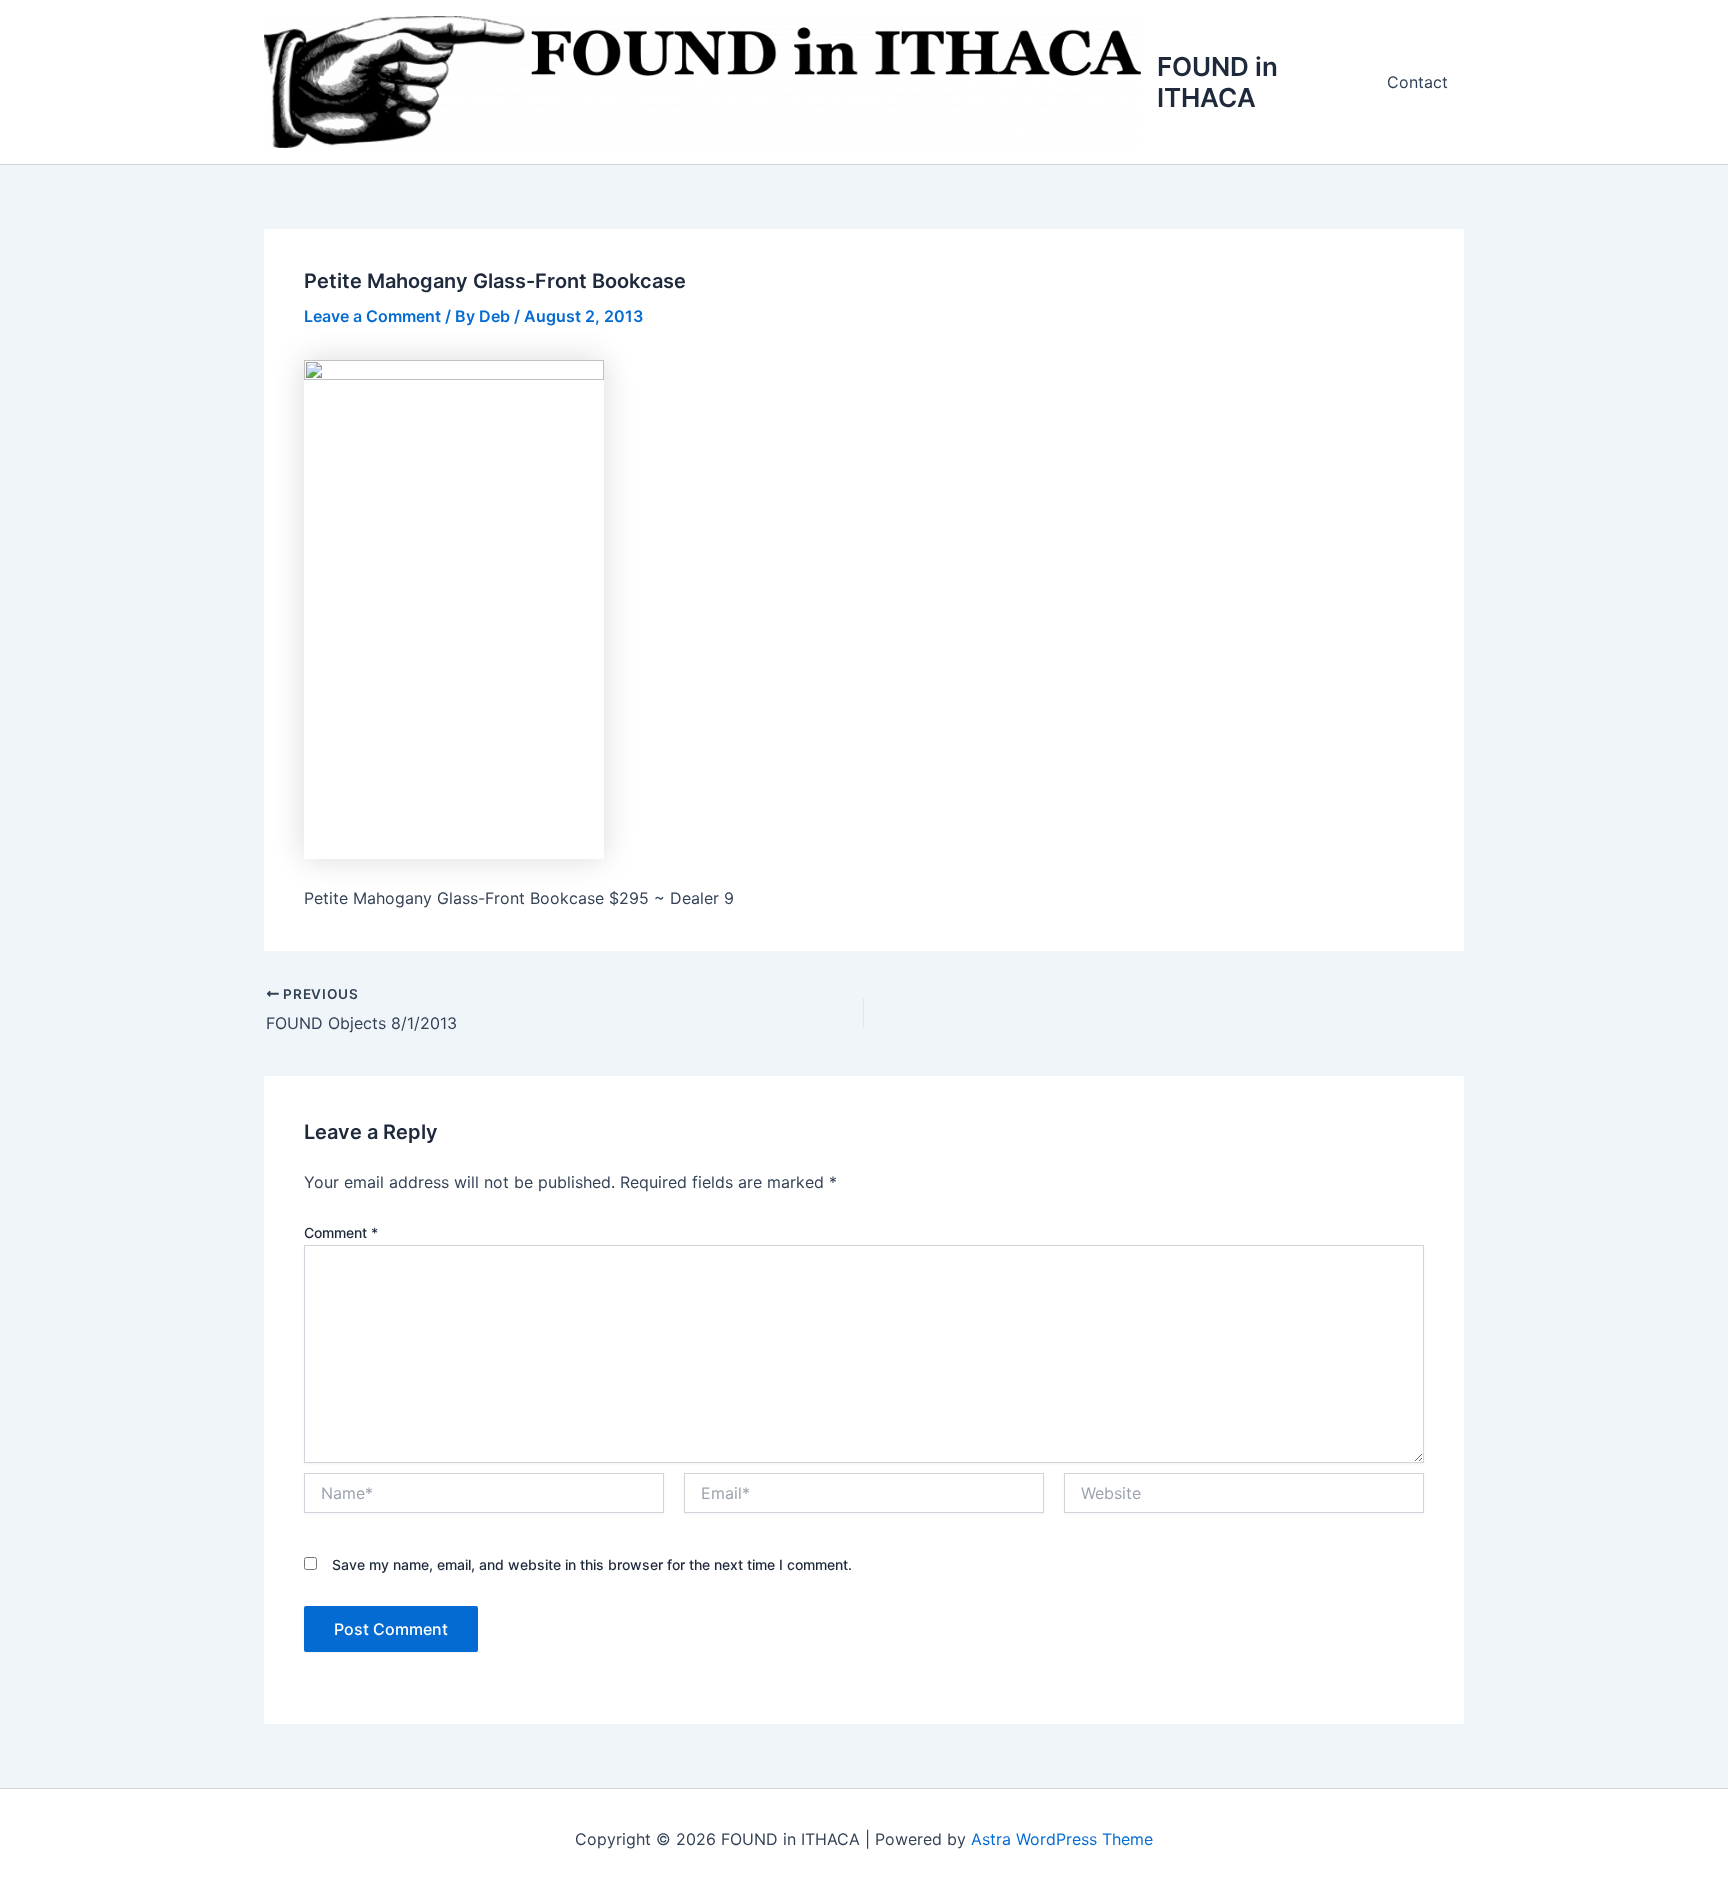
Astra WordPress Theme (1062, 1839)
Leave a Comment (372, 316)
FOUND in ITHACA (1217, 82)
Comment (341, 1232)
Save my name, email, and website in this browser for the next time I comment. (592, 1564)
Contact (1417, 82)
